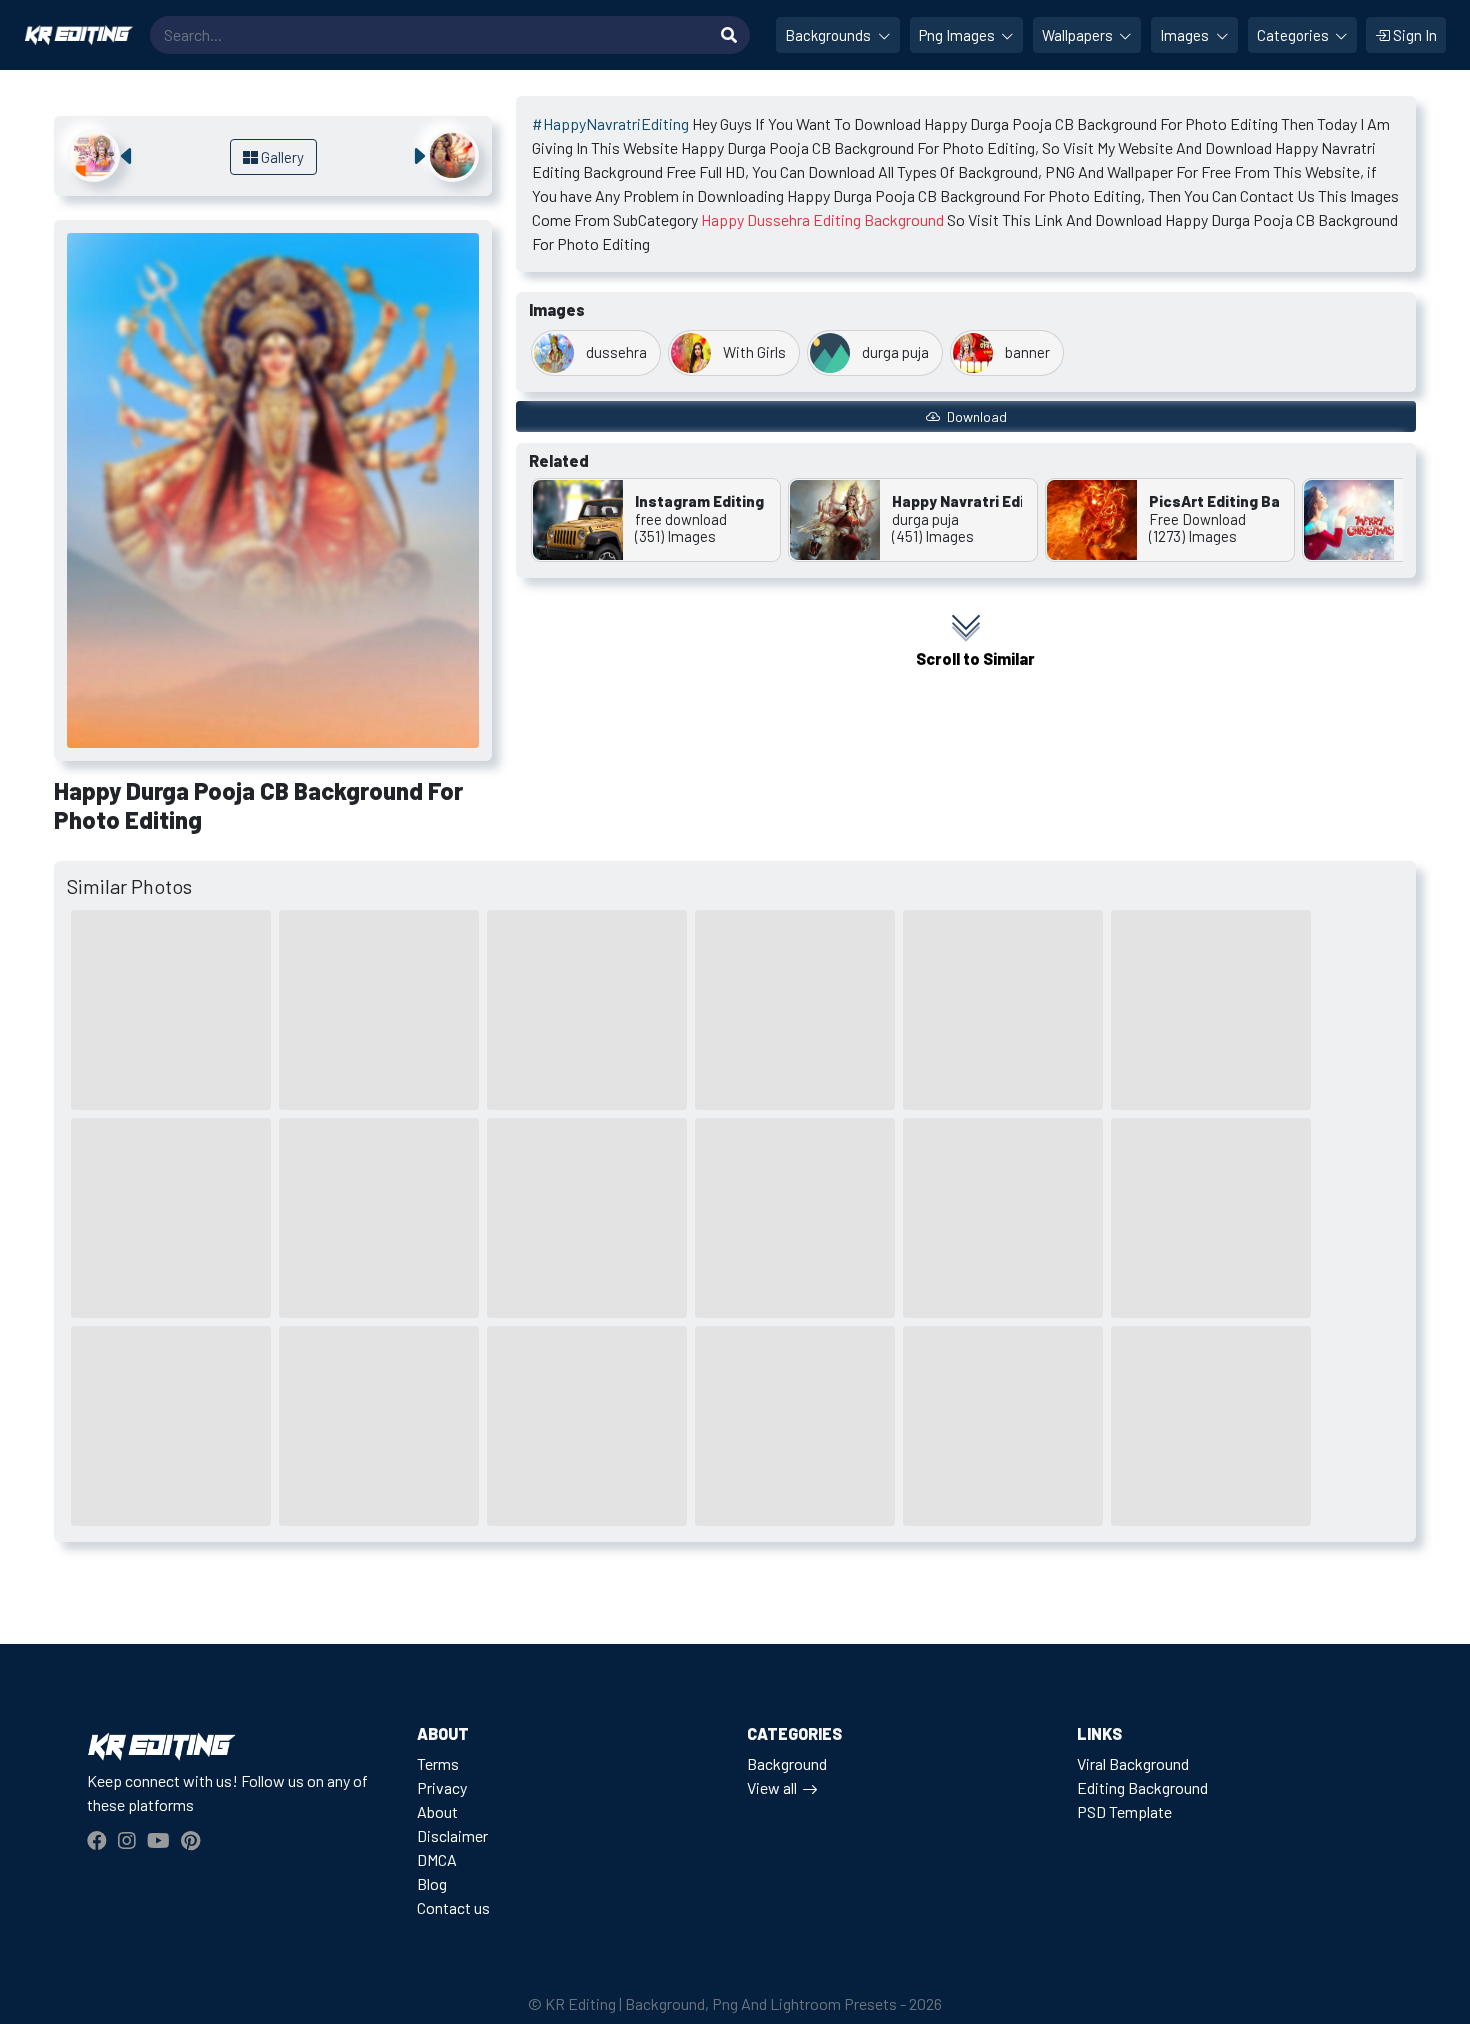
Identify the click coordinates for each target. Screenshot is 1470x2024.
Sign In (1413, 35)
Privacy (442, 1787)
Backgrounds (829, 35)
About (437, 1811)
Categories (1294, 35)
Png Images (958, 35)
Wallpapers (1079, 35)
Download (975, 416)
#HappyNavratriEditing (610, 123)
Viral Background (1133, 1763)
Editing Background (1142, 1787)
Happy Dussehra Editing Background (822, 219)
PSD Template (1124, 1811)
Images (1186, 35)
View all (772, 1787)
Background (787, 1763)
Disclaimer (452, 1835)
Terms (438, 1763)
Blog (432, 1883)
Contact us (453, 1907)
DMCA (437, 1859)
